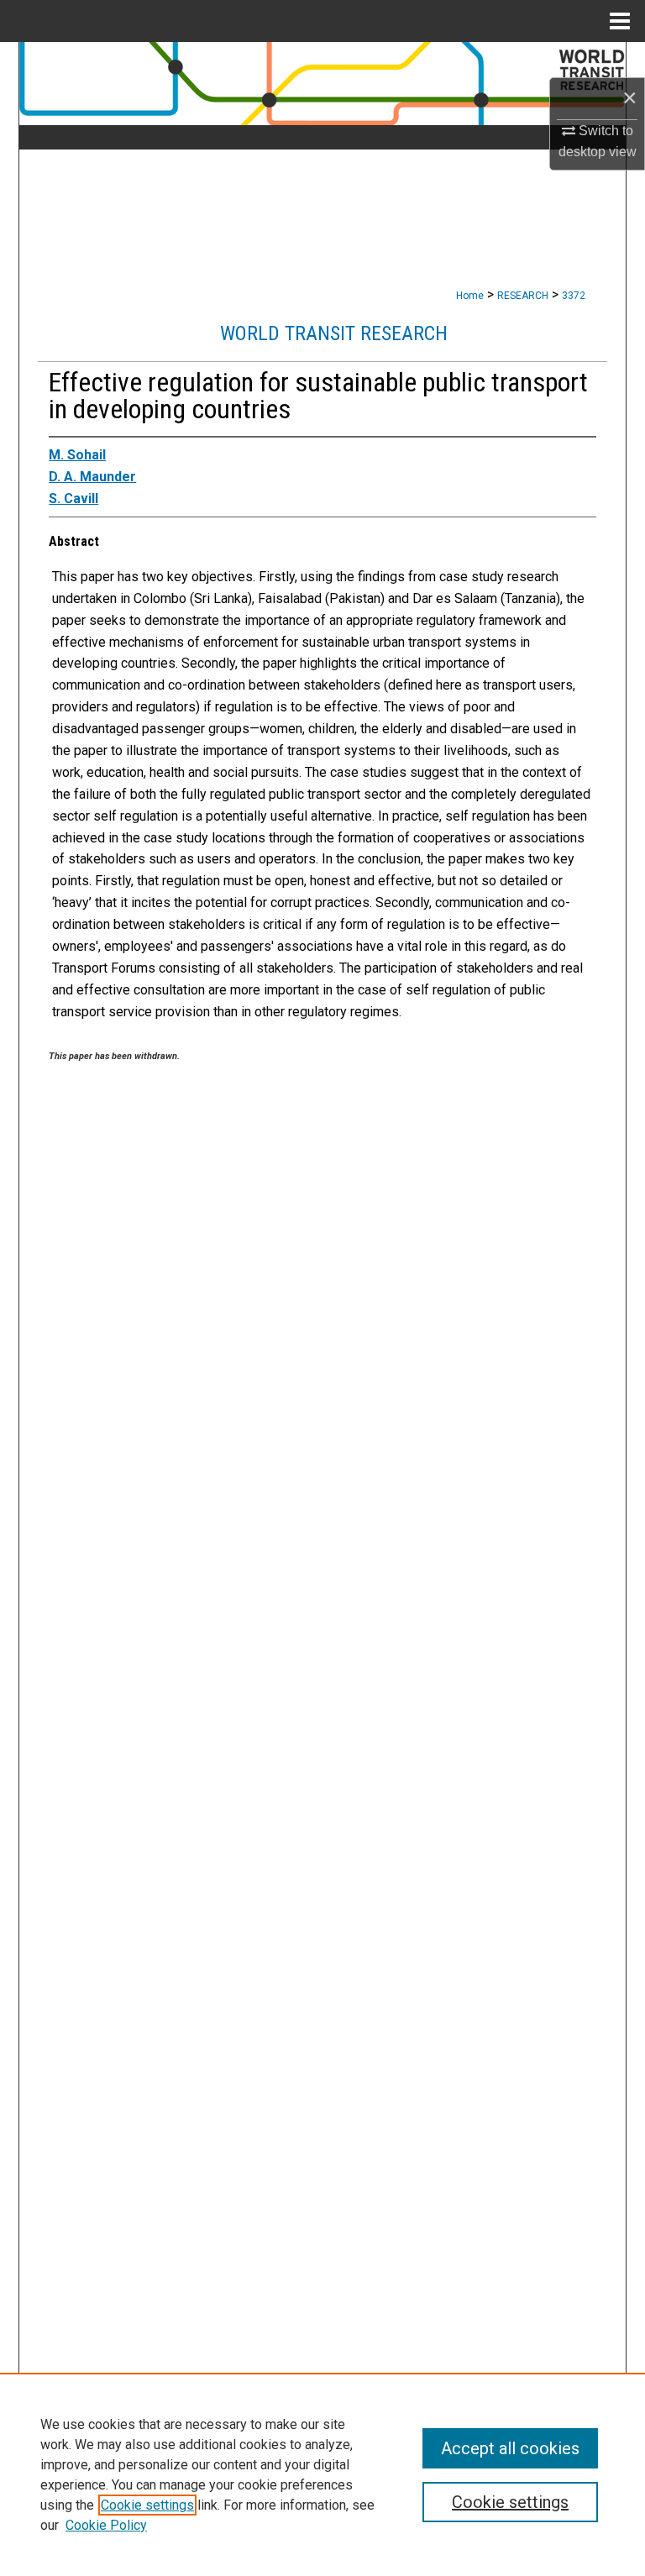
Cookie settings (147, 2505)
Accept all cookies (510, 2448)
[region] (322, 2474)
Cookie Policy (106, 2525)
